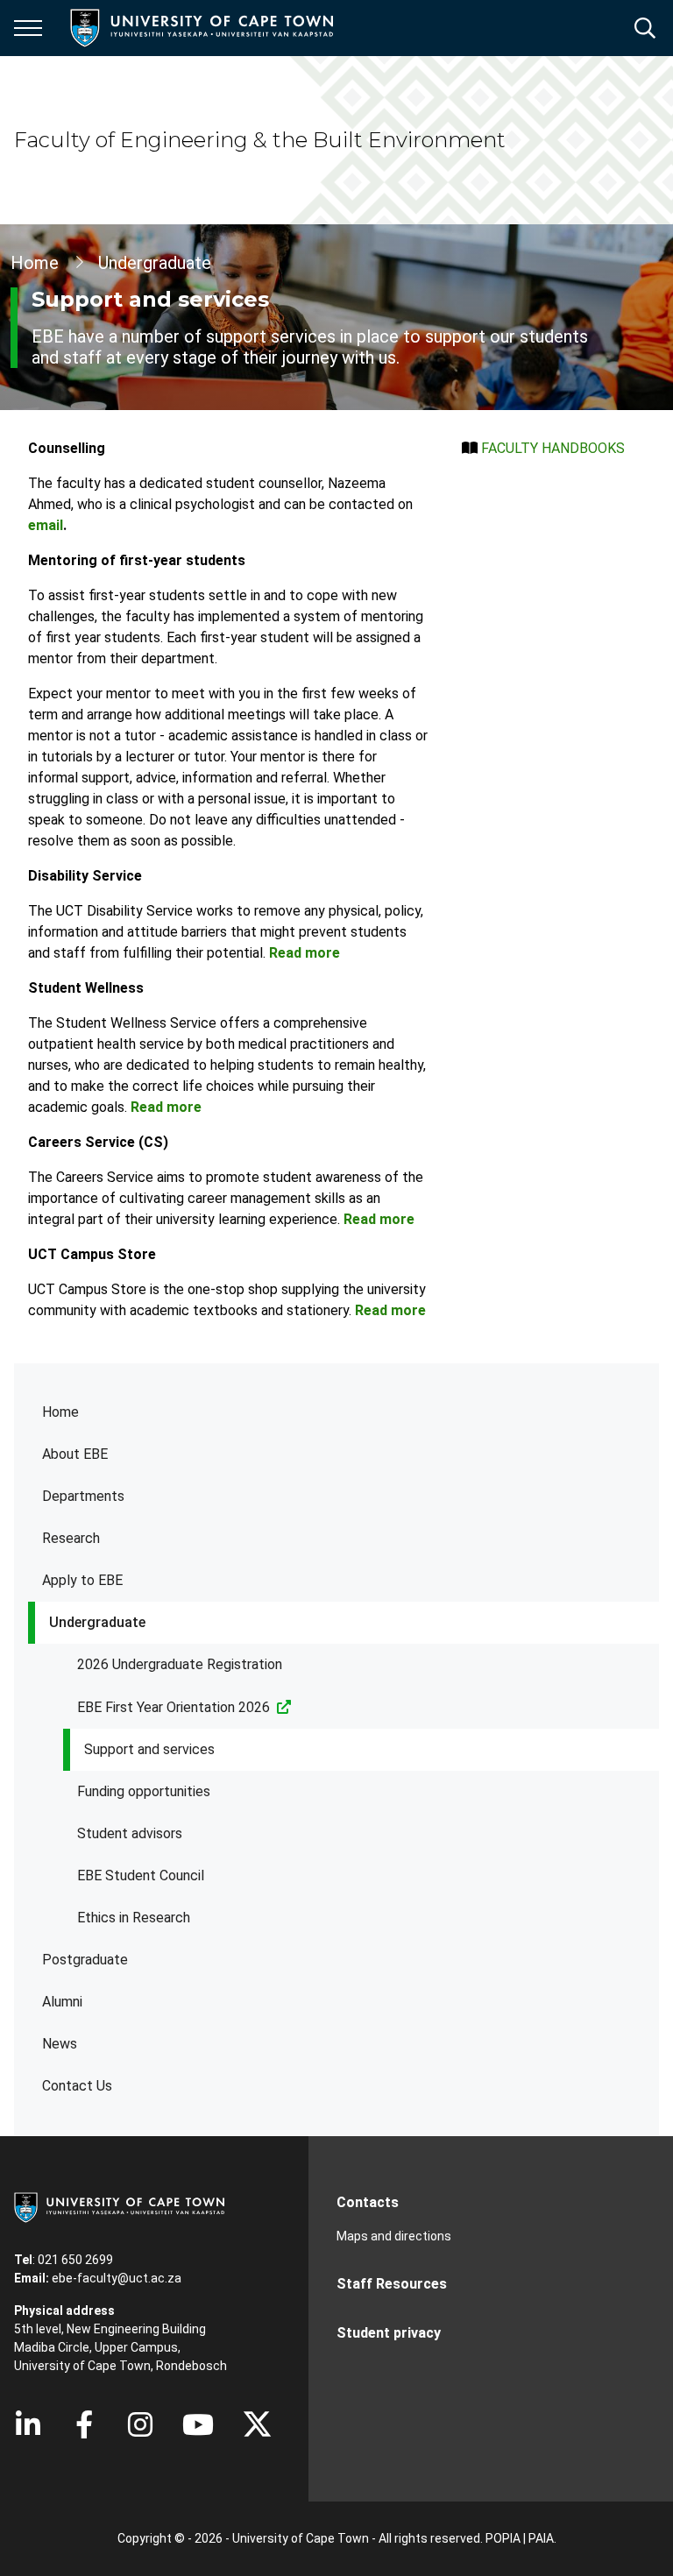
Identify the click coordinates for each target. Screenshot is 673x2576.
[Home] (119, 2206)
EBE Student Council (141, 1875)
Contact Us (77, 2086)
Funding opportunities (144, 1791)
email (46, 525)
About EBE (75, 1454)
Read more (305, 953)
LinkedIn (28, 2424)
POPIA (503, 2538)
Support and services (149, 1749)
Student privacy (389, 2333)
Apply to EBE (82, 1580)
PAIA (541, 2538)
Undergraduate (97, 1622)
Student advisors (130, 1833)
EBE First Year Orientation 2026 (174, 1707)
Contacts (368, 2202)
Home (60, 1412)
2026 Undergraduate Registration (180, 1664)
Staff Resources (392, 2284)
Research (71, 1538)
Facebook (84, 2424)
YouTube (198, 2424)
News (60, 2044)
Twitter (257, 2424)
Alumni (62, 2002)
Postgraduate (85, 1960)
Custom (140, 2424)
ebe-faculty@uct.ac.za (117, 2278)
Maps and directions (394, 2236)
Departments (83, 1496)
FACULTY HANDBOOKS (553, 448)
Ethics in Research (134, 1918)
